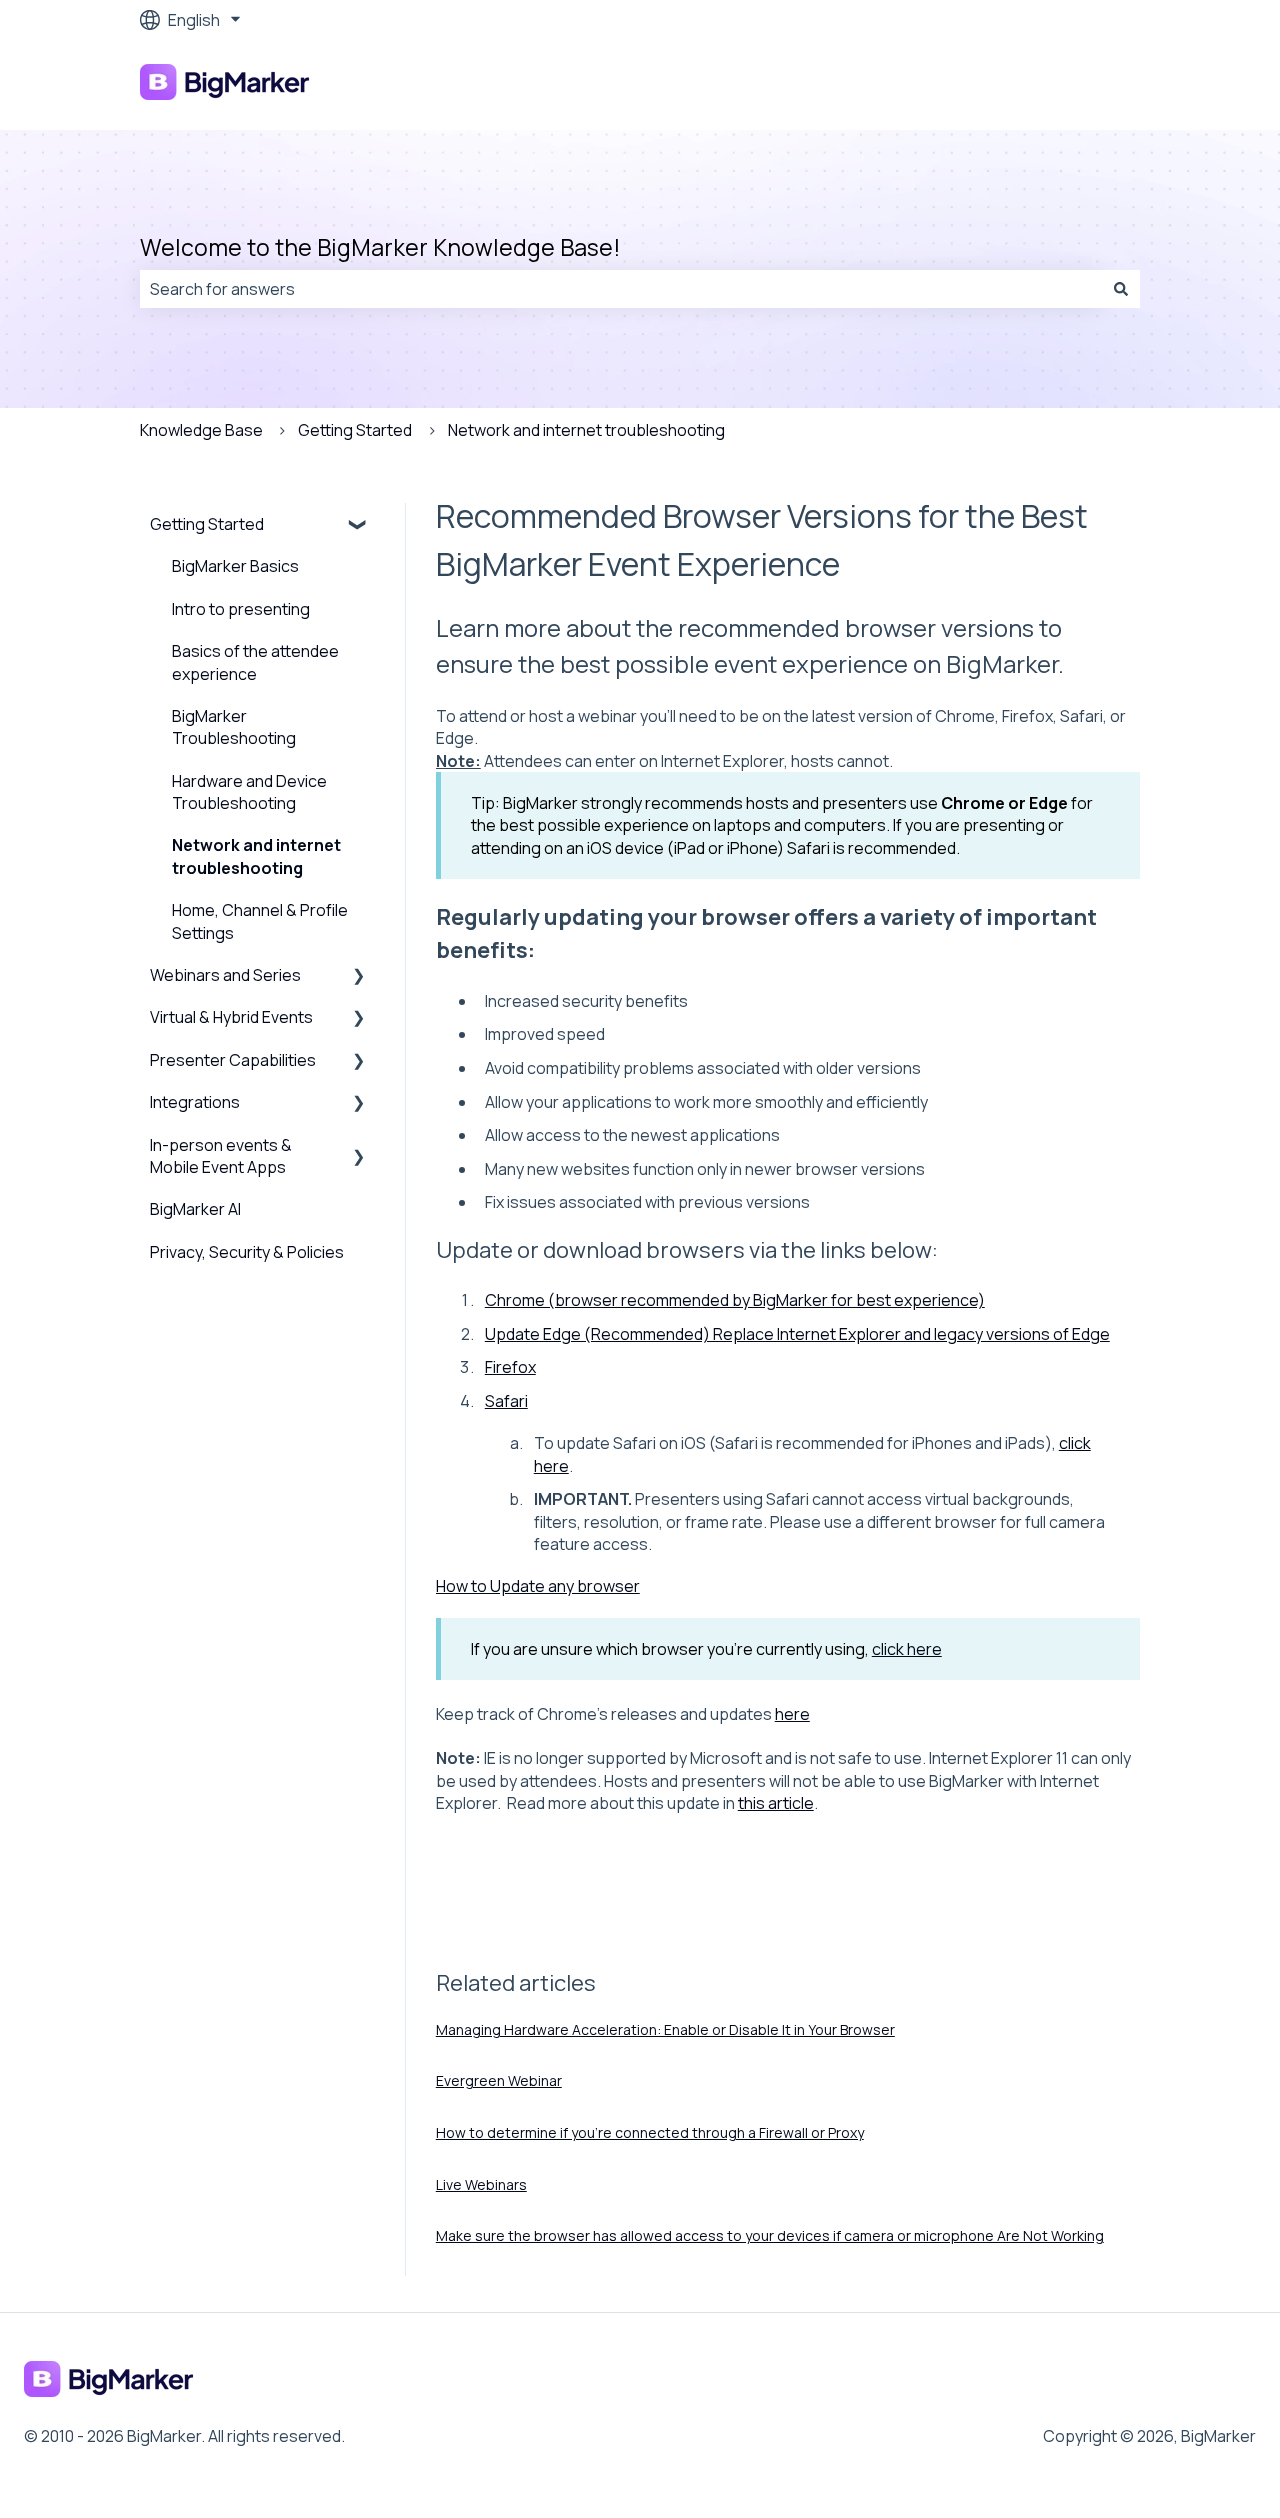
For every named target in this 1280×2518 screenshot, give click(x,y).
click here (907, 1649)
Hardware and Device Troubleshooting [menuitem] (249, 792)
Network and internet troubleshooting (586, 430)
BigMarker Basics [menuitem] (235, 566)
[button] (359, 525)
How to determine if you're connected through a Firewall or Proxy (650, 2132)
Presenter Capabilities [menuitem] (233, 1060)
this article (776, 1803)
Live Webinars (481, 2184)
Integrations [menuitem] (195, 1102)
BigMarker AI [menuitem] (195, 1209)
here (792, 1714)
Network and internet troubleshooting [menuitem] (256, 856)
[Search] (1121, 289)
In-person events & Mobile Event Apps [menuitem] (221, 1156)
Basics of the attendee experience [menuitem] (255, 662)
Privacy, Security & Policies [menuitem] (247, 1252)
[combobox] (621, 289)
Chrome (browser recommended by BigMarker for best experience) (735, 1300)
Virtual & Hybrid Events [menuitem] (231, 1017)
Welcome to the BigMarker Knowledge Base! (380, 247)
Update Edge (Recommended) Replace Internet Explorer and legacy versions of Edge (797, 1334)
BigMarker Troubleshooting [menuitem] (234, 727)
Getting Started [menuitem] (207, 524)
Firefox (510, 1367)
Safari (506, 1401)
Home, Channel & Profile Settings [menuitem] (260, 921)
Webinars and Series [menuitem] (225, 975)
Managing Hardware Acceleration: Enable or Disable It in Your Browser (665, 2029)
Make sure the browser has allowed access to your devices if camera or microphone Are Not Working (770, 2235)
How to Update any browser (538, 1586)
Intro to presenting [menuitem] (241, 609)
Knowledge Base (201, 430)
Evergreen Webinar (499, 2080)
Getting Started (355, 430)
